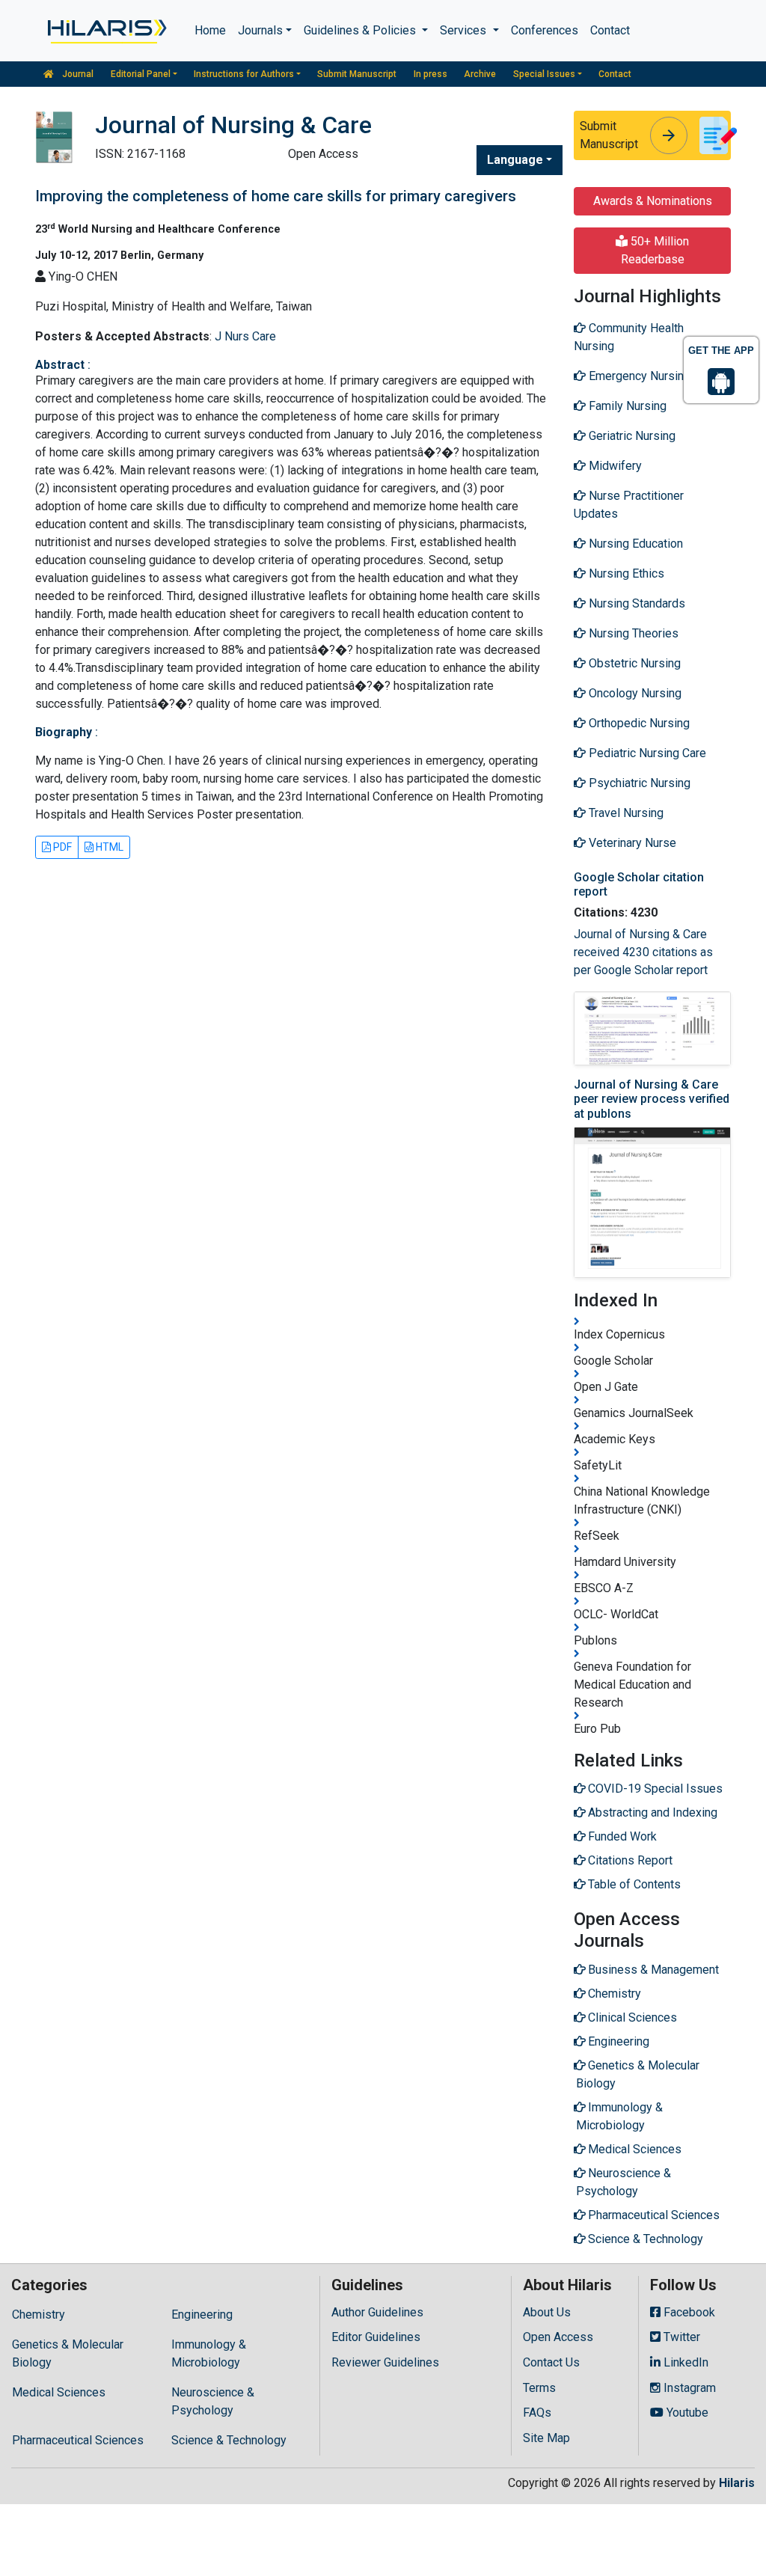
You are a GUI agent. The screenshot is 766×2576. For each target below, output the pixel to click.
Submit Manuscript (357, 74)
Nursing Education (634, 544)
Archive (480, 74)
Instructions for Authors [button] (244, 74)
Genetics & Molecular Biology (68, 2353)
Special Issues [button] (544, 74)
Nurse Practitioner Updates (629, 505)
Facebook (688, 2312)
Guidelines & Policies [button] (361, 30)
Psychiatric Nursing (638, 783)
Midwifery (614, 466)
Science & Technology (229, 2440)
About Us (547, 2312)
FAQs (537, 2413)
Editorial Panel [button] (141, 74)
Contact (610, 30)
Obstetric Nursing (633, 663)
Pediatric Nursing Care (646, 753)
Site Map (546, 2438)
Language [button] (515, 160)
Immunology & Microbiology (209, 2353)
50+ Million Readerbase (655, 250)
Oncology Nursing (634, 693)
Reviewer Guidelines (385, 2362)
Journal (77, 74)
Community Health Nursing (629, 337)
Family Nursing (626, 406)
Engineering (202, 2315)
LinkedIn (684, 2362)
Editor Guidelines (376, 2337)
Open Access (558, 2337)
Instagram (688, 2388)
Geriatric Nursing (631, 436)
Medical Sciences (59, 2392)
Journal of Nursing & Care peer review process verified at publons (652, 1099)
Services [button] (465, 30)
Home (210, 30)
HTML (108, 847)
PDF (61, 847)
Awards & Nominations (653, 201)
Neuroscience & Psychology (213, 2401)
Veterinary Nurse (631, 843)
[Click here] (106, 31)
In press (431, 74)
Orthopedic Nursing (638, 723)
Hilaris (737, 2483)
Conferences (545, 30)
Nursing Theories (632, 633)
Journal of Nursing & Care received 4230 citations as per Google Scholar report (643, 952)
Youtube (686, 2413)
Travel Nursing (625, 813)
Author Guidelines (377, 2312)
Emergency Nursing (638, 376)
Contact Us (551, 2362)
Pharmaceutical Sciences (78, 2440)
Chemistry (39, 2315)
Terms (539, 2388)
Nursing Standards (635, 603)
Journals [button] (260, 30)
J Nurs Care (245, 336)
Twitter (680, 2337)
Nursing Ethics (625, 573)
